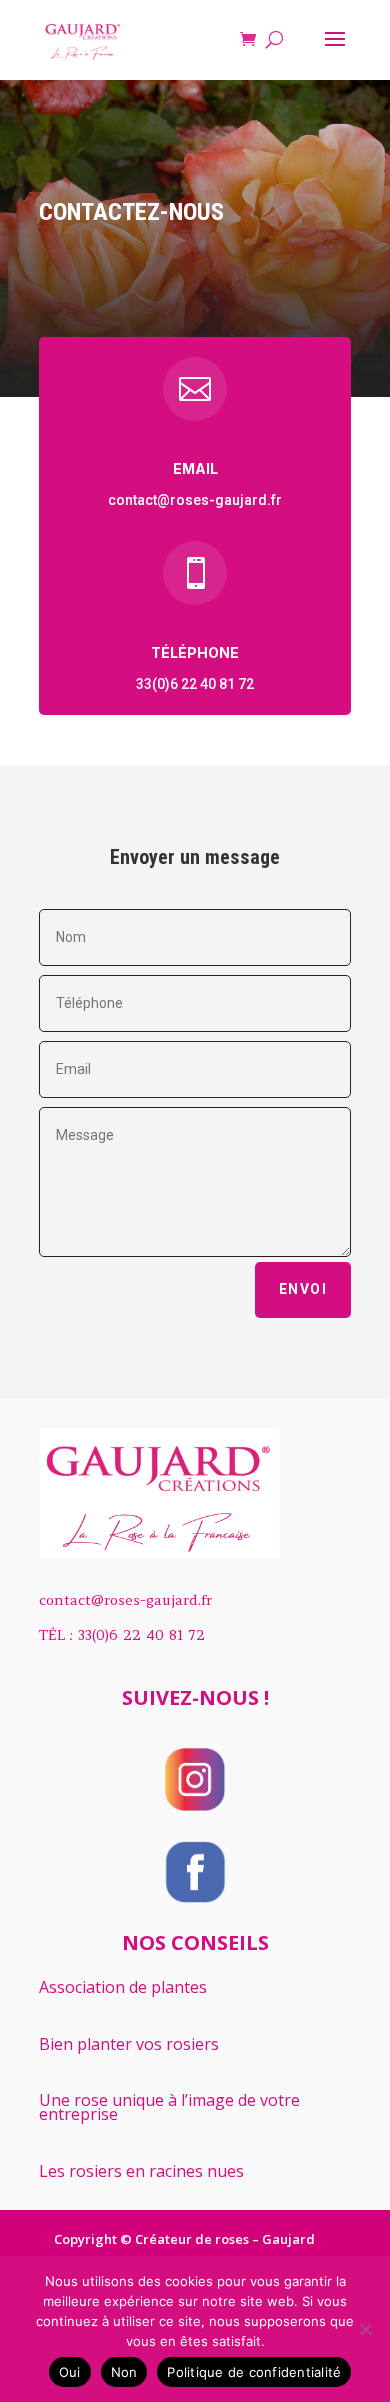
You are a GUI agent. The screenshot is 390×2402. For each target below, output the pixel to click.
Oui (70, 2372)
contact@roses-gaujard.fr (195, 500)
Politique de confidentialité (254, 2372)
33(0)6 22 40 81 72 (195, 684)
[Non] (365, 2329)
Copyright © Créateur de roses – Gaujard (184, 2239)
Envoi (303, 1289)
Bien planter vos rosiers (129, 2044)
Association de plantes (123, 1987)
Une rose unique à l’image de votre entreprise (169, 2107)
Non (124, 2372)
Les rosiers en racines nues (141, 2171)
